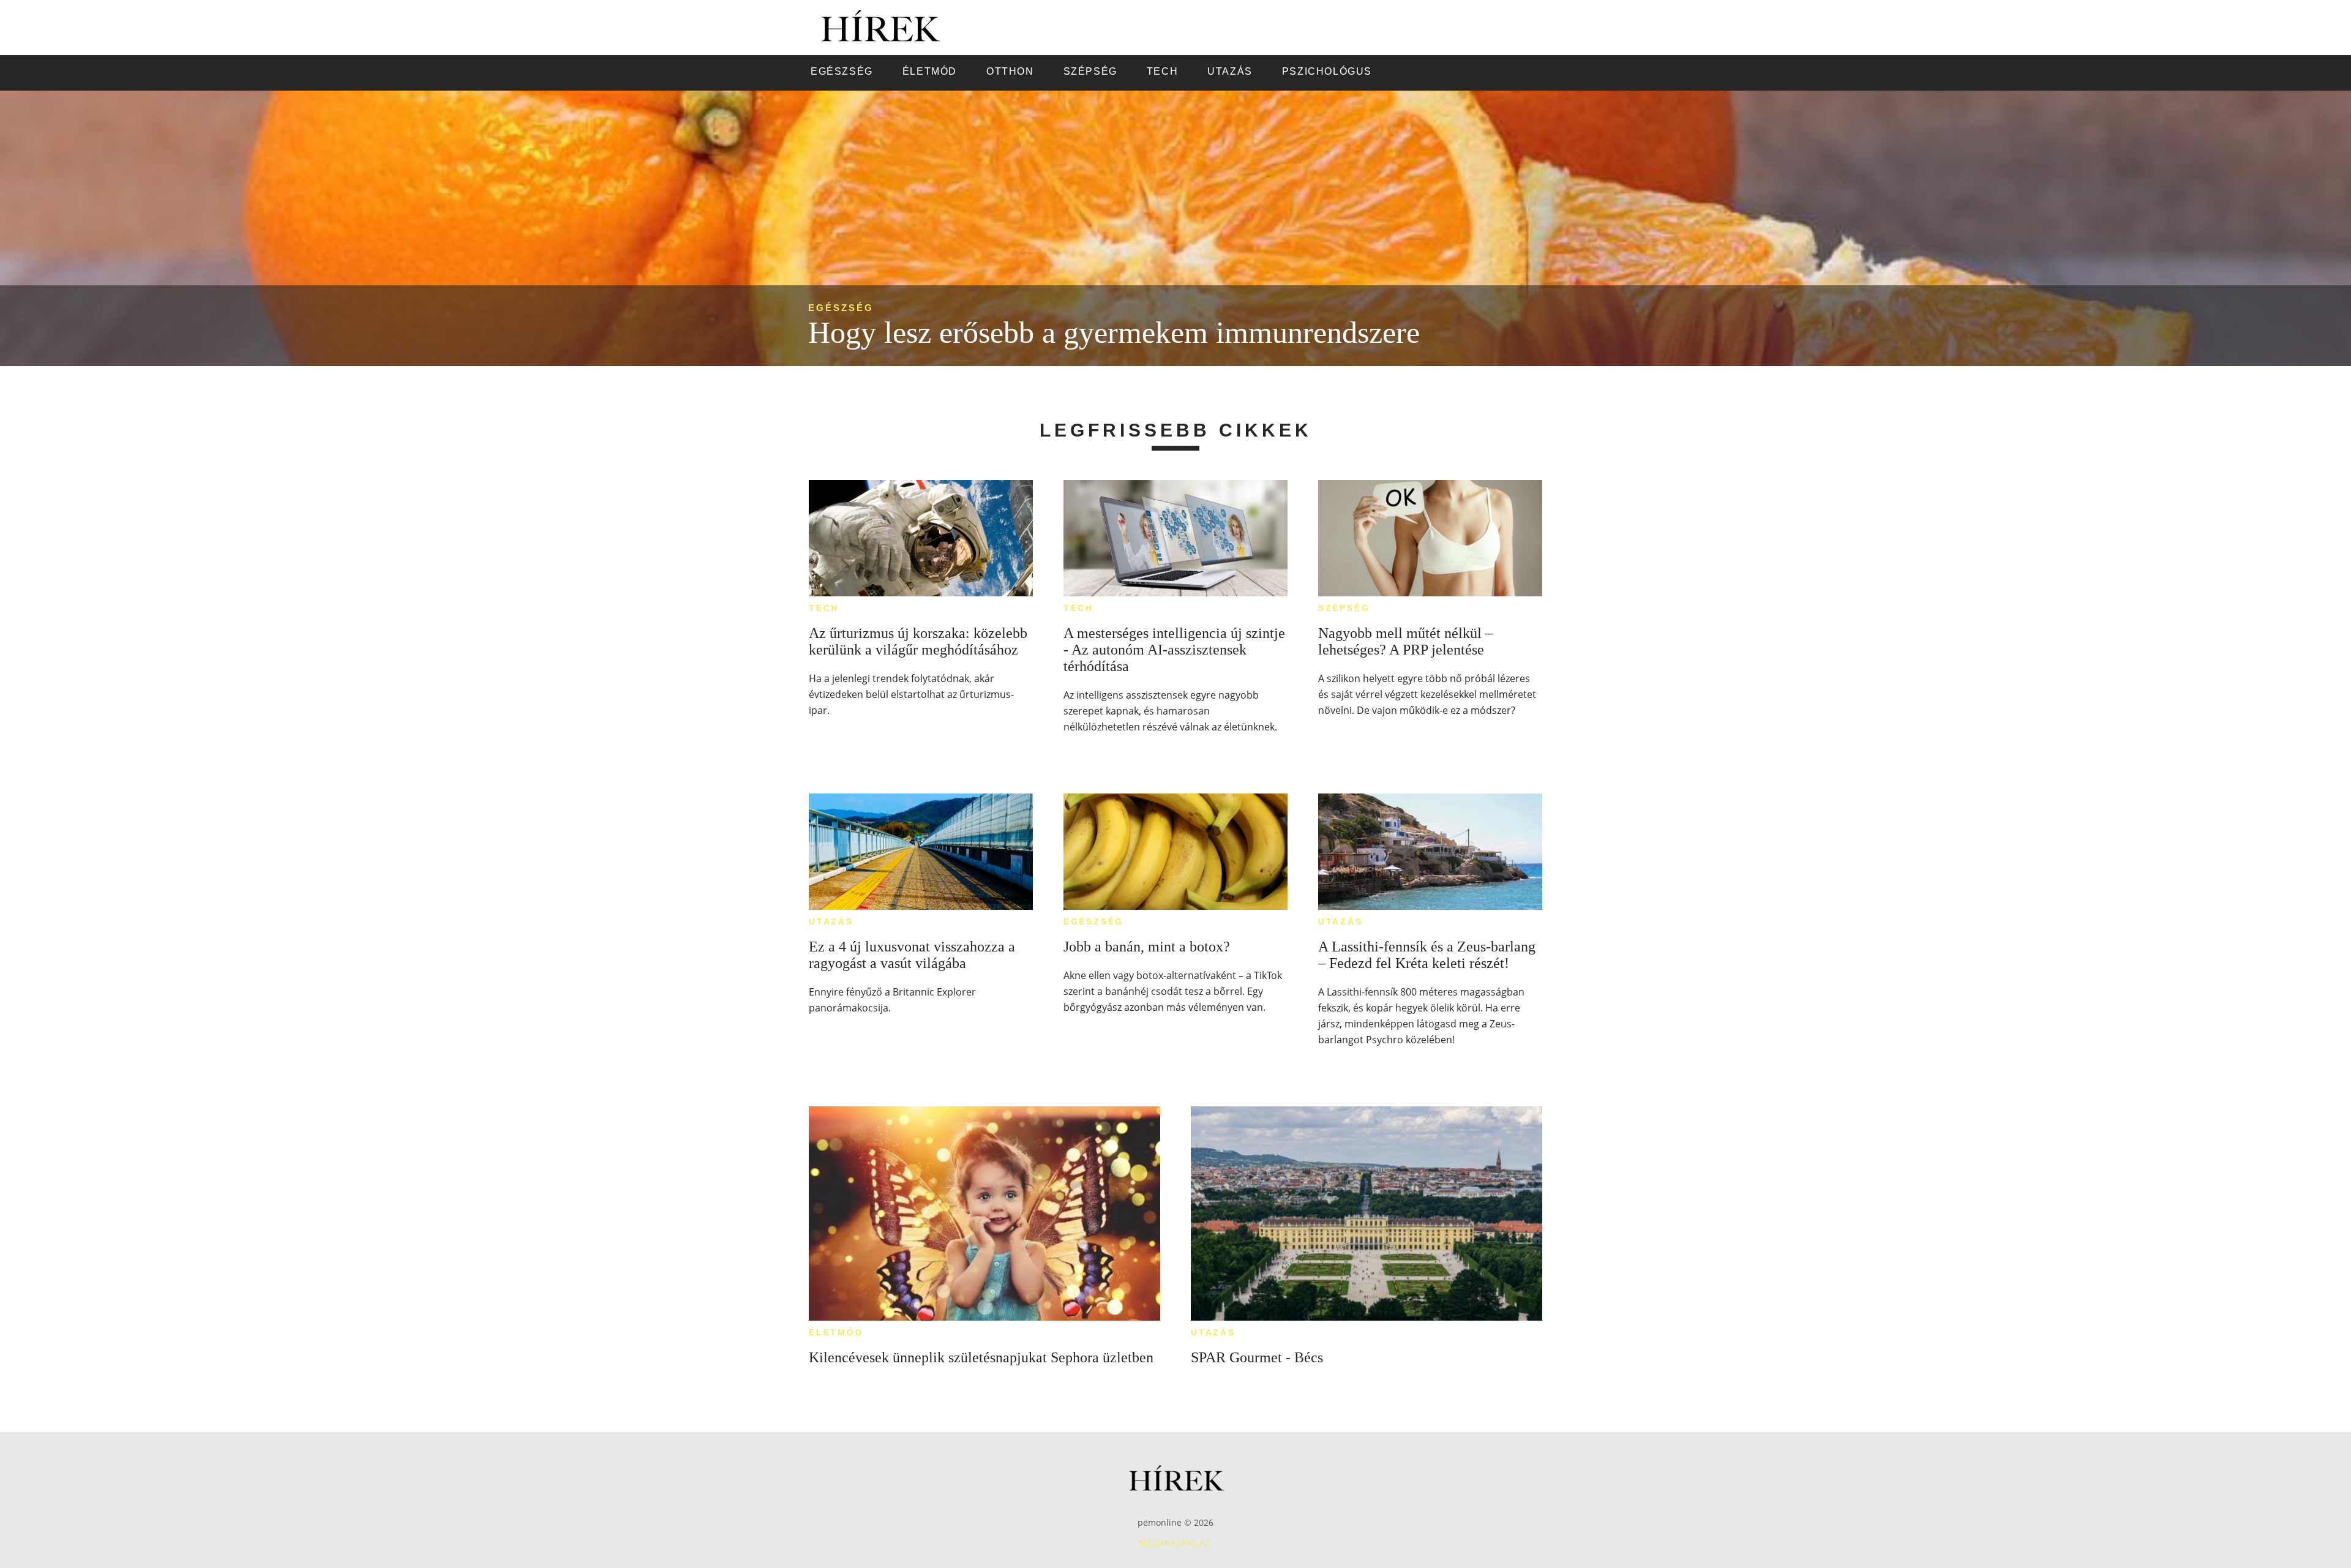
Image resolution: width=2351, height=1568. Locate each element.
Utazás (831, 921)
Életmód (836, 1332)
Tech (824, 608)
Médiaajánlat (1175, 1543)
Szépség (1344, 608)
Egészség (841, 308)
